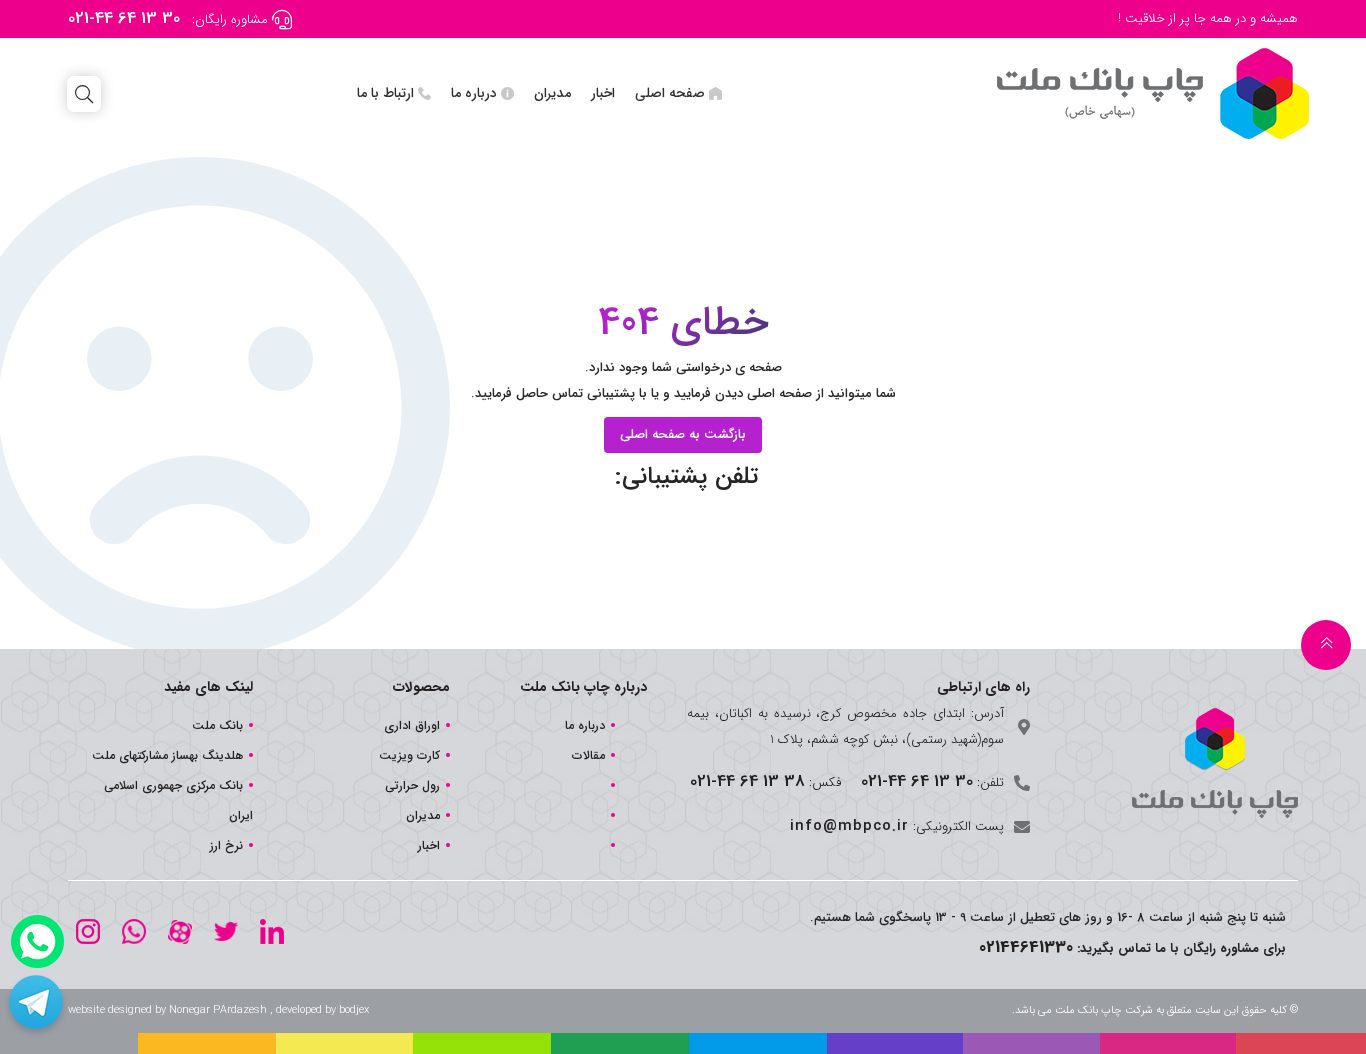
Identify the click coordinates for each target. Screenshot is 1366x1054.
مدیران (552, 93)
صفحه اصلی (670, 93)
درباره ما (474, 93)
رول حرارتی (412, 785)
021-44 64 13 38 (747, 781)
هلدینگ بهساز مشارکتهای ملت (167, 755)
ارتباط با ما (385, 93)
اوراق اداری (412, 725)
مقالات (588, 755)
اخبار (603, 93)
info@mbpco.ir (849, 826)
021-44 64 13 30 (124, 18)
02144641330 (1026, 947)
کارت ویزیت (409, 755)
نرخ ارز (226, 845)
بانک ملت (217, 725)
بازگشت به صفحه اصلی (683, 434)
